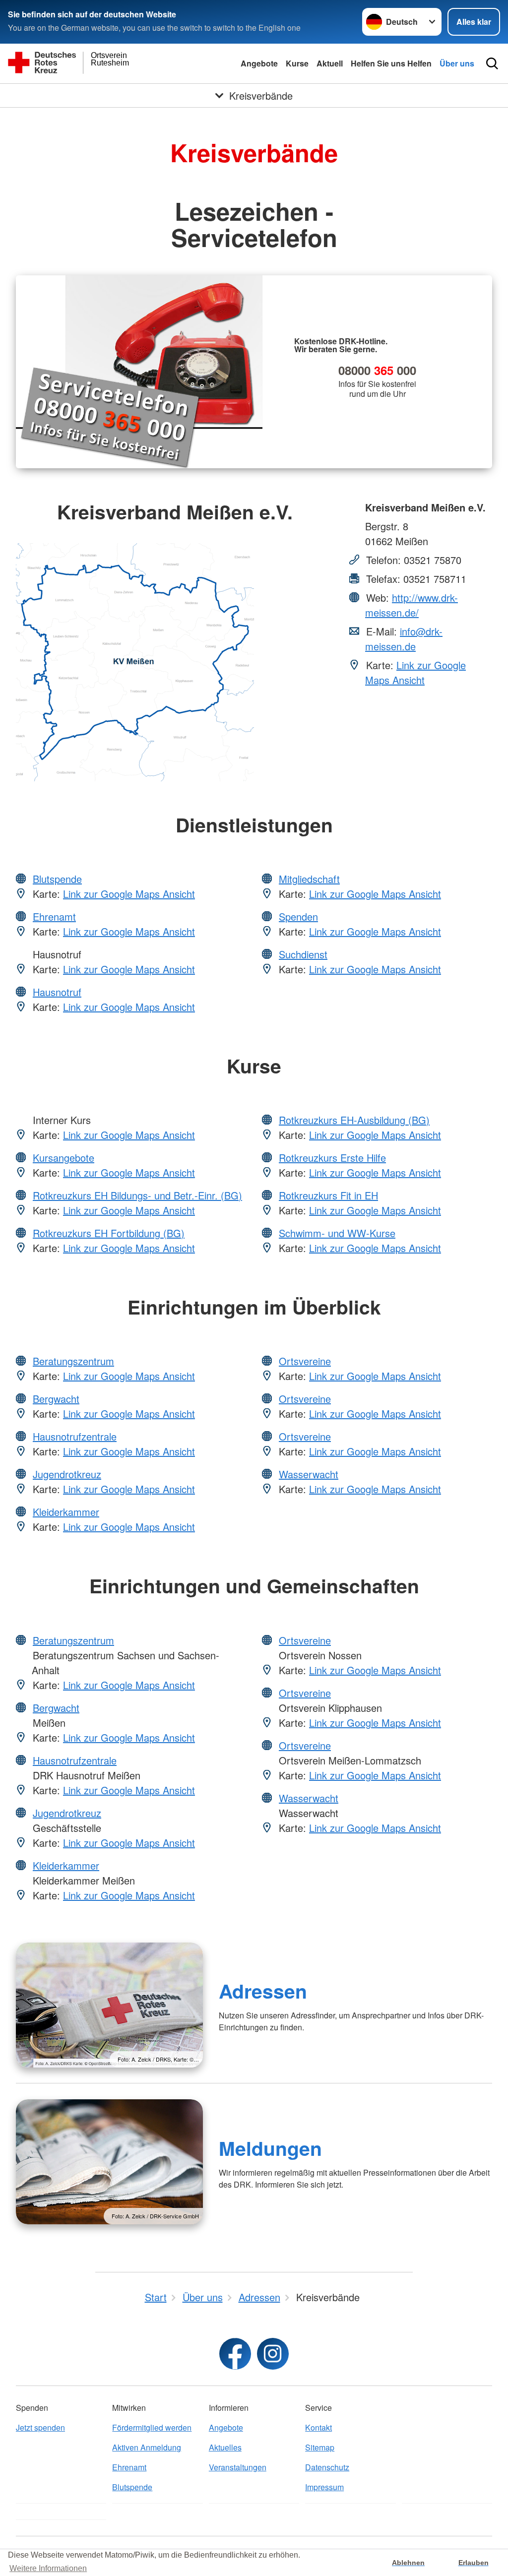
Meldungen (270, 2148)
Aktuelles (225, 2447)
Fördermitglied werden (152, 2427)
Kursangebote (63, 1158)
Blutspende (57, 879)
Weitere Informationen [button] (48, 2568)
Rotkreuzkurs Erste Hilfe (332, 1158)
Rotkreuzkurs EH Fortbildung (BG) (109, 1233)
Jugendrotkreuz (67, 1474)
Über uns (457, 63)
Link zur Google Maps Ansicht (415, 672)
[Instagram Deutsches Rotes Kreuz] (273, 2354)
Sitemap (320, 2447)
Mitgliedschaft (309, 879)
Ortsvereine (305, 1361)
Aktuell (330, 63)
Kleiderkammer (66, 1512)
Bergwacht (56, 1399)
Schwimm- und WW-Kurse (337, 1233)
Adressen (263, 1991)
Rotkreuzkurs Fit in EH (328, 1195)
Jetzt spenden (40, 2427)
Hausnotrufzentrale (75, 1436)
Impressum (324, 2487)
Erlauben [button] (474, 2563)
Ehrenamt (54, 916)
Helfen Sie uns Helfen (391, 63)
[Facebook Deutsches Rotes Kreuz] (235, 2354)
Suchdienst (303, 954)
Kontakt (318, 2427)
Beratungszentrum (73, 1361)
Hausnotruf (57, 992)
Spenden (298, 916)
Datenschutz (327, 2467)
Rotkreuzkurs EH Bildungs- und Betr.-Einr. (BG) (137, 1195)
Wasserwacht (309, 1474)
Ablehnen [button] (408, 2563)
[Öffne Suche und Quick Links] (492, 63)
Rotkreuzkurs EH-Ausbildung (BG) (354, 1120)
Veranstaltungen (238, 2467)
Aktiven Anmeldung (147, 2447)
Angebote (259, 63)
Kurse (297, 63)
